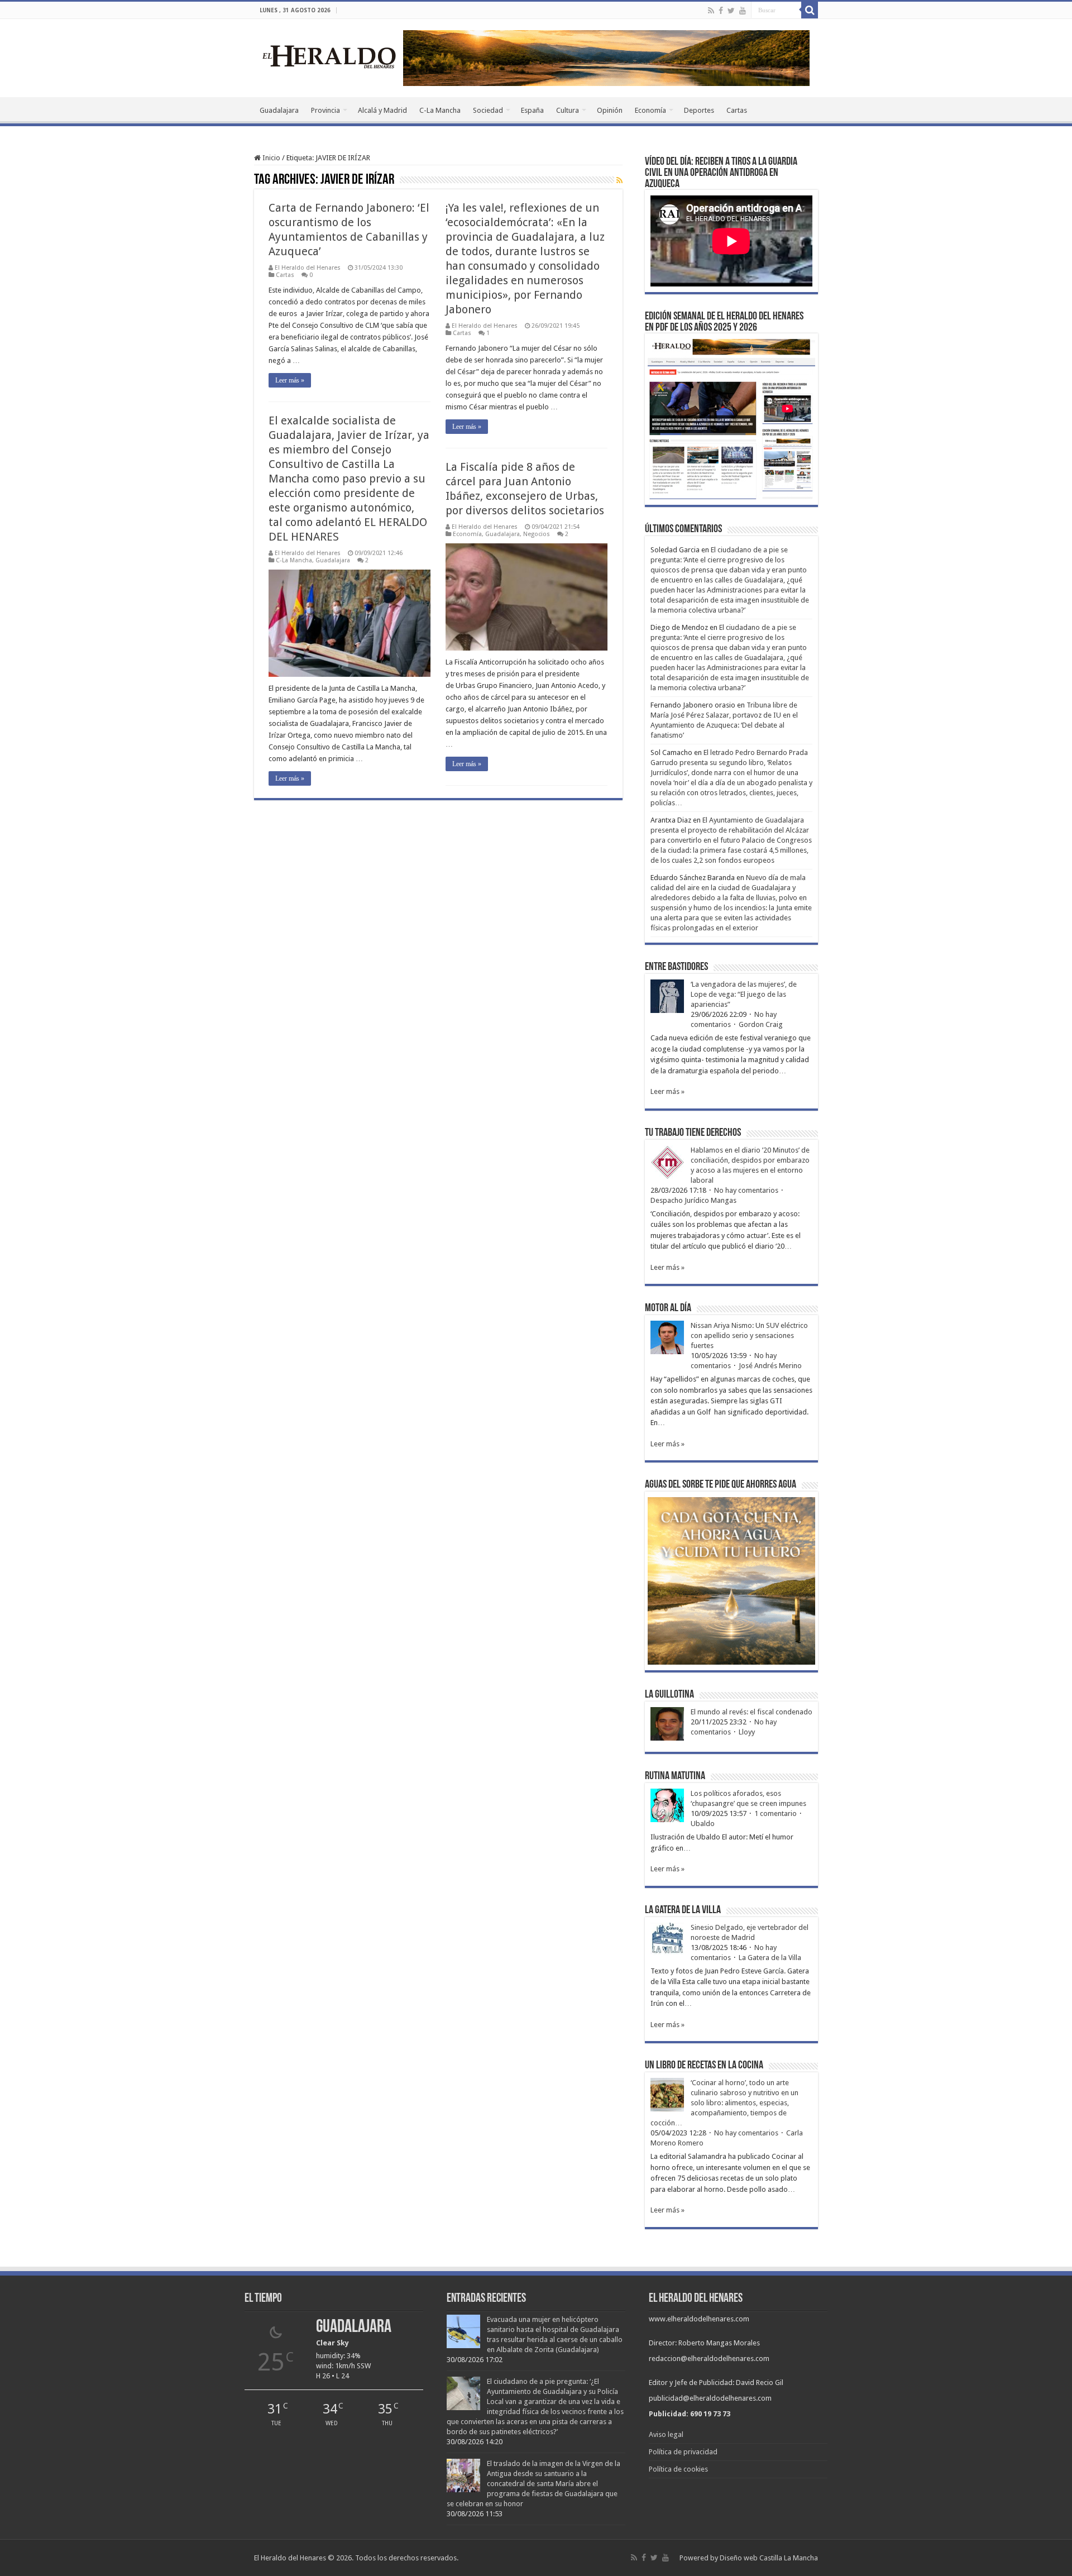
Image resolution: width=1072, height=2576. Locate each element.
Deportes (699, 110)
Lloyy (747, 1732)
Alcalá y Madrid (382, 110)
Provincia (326, 110)
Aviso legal (666, 2434)
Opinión (610, 110)
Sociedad (488, 110)
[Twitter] (731, 11)
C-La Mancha (440, 110)
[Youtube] (743, 11)
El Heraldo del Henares (308, 268)
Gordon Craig (761, 1024)
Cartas (737, 110)
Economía (650, 110)
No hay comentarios (746, 1190)
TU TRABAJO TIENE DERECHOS (693, 1133)
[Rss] (711, 11)
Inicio (271, 158)
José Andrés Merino (770, 1366)
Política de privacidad (683, 2452)
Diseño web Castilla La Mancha (769, 2558)
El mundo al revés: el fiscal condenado (752, 1712)
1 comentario (776, 1813)
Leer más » (290, 380)
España (532, 110)
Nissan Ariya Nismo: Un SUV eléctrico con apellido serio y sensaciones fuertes (749, 1335)
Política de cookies (678, 2469)
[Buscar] (810, 10)
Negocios (537, 534)
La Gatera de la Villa (770, 1958)
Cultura (568, 110)
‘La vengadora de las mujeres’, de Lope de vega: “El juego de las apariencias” (744, 994)
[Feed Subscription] (619, 180)
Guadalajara (279, 110)
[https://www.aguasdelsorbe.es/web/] (606, 57)
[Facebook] (721, 11)
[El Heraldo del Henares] (329, 56)
